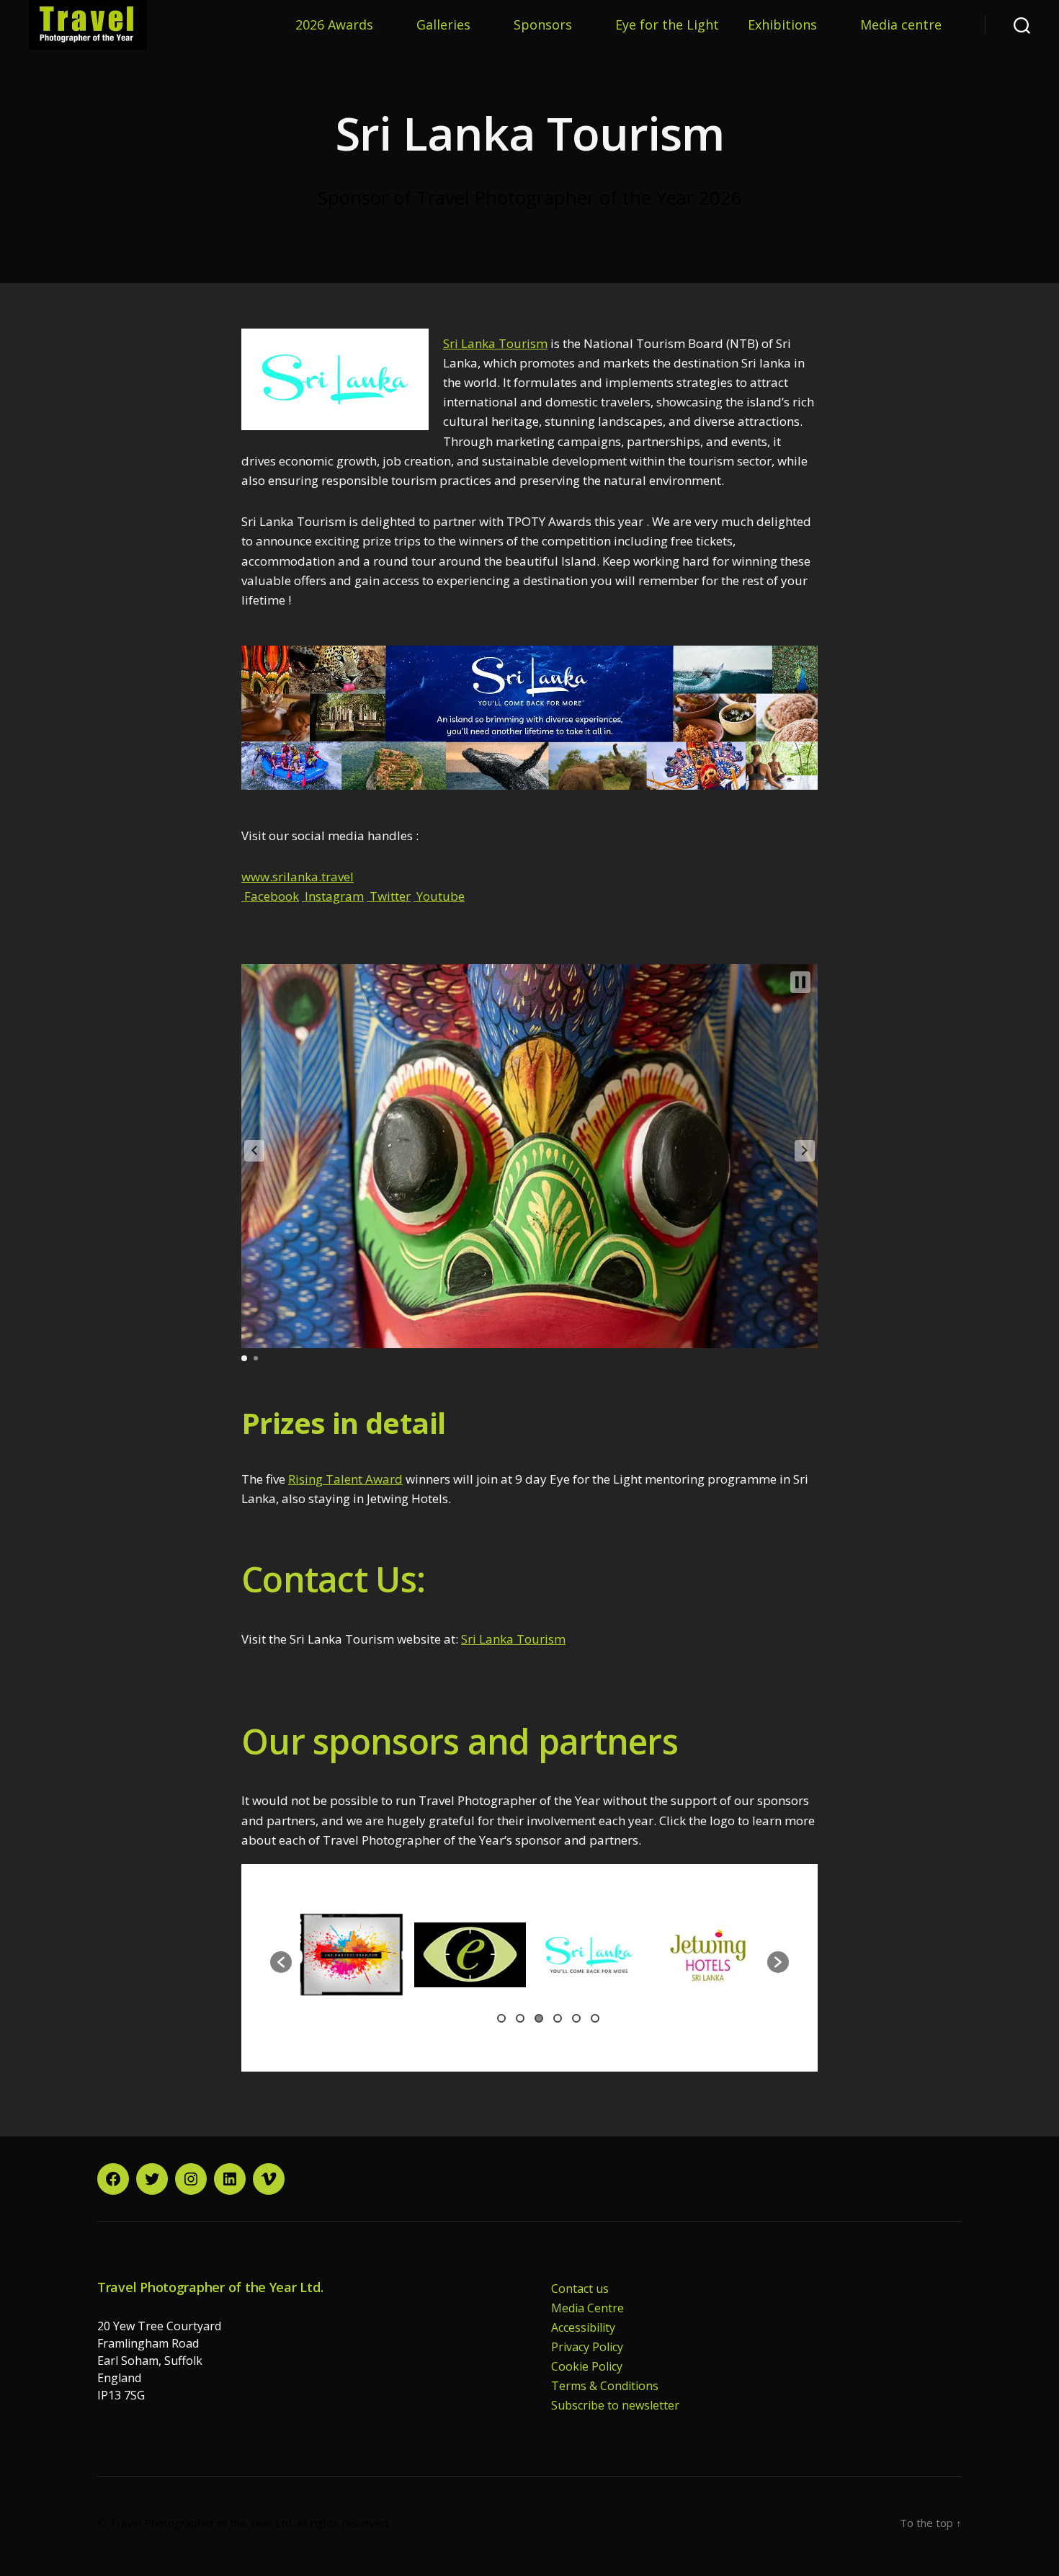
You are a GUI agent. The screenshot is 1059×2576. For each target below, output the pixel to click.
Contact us (580, 2288)
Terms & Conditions (605, 2386)
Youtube (439, 896)
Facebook (270, 896)
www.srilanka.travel (298, 877)
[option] (292, 1955)
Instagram (333, 896)
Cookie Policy (587, 2366)
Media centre (901, 25)
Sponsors (543, 25)
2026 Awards (334, 25)
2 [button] (520, 2018)
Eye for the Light (667, 25)
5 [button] (576, 2018)
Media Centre (587, 2308)
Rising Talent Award (345, 1479)
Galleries (443, 25)
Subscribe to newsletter (615, 2405)
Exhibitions (782, 25)
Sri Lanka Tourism (495, 343)
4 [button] (558, 2018)
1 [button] (501, 2018)
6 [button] (595, 2018)
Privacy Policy (587, 2347)
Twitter (389, 896)
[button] (254, 1151)
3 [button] (539, 2018)
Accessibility (583, 2327)
